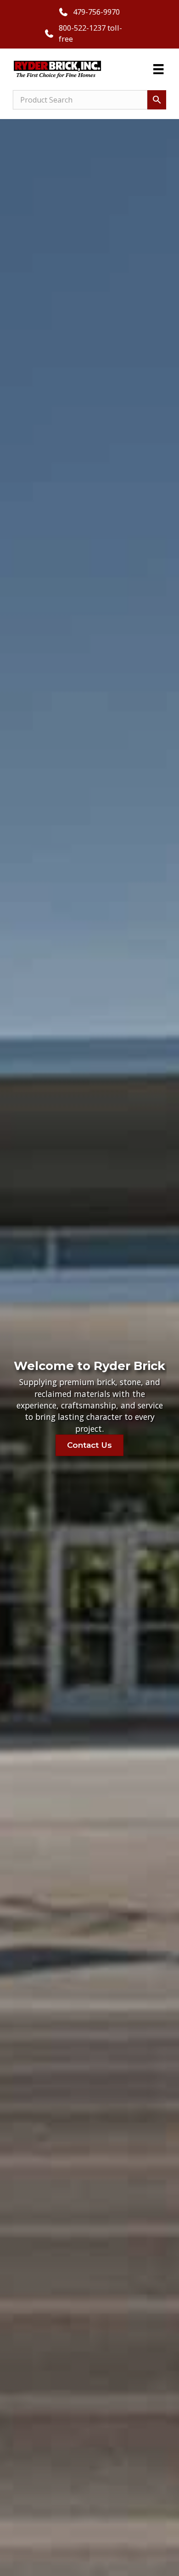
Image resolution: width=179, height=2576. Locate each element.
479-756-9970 (96, 12)
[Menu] (158, 69)
